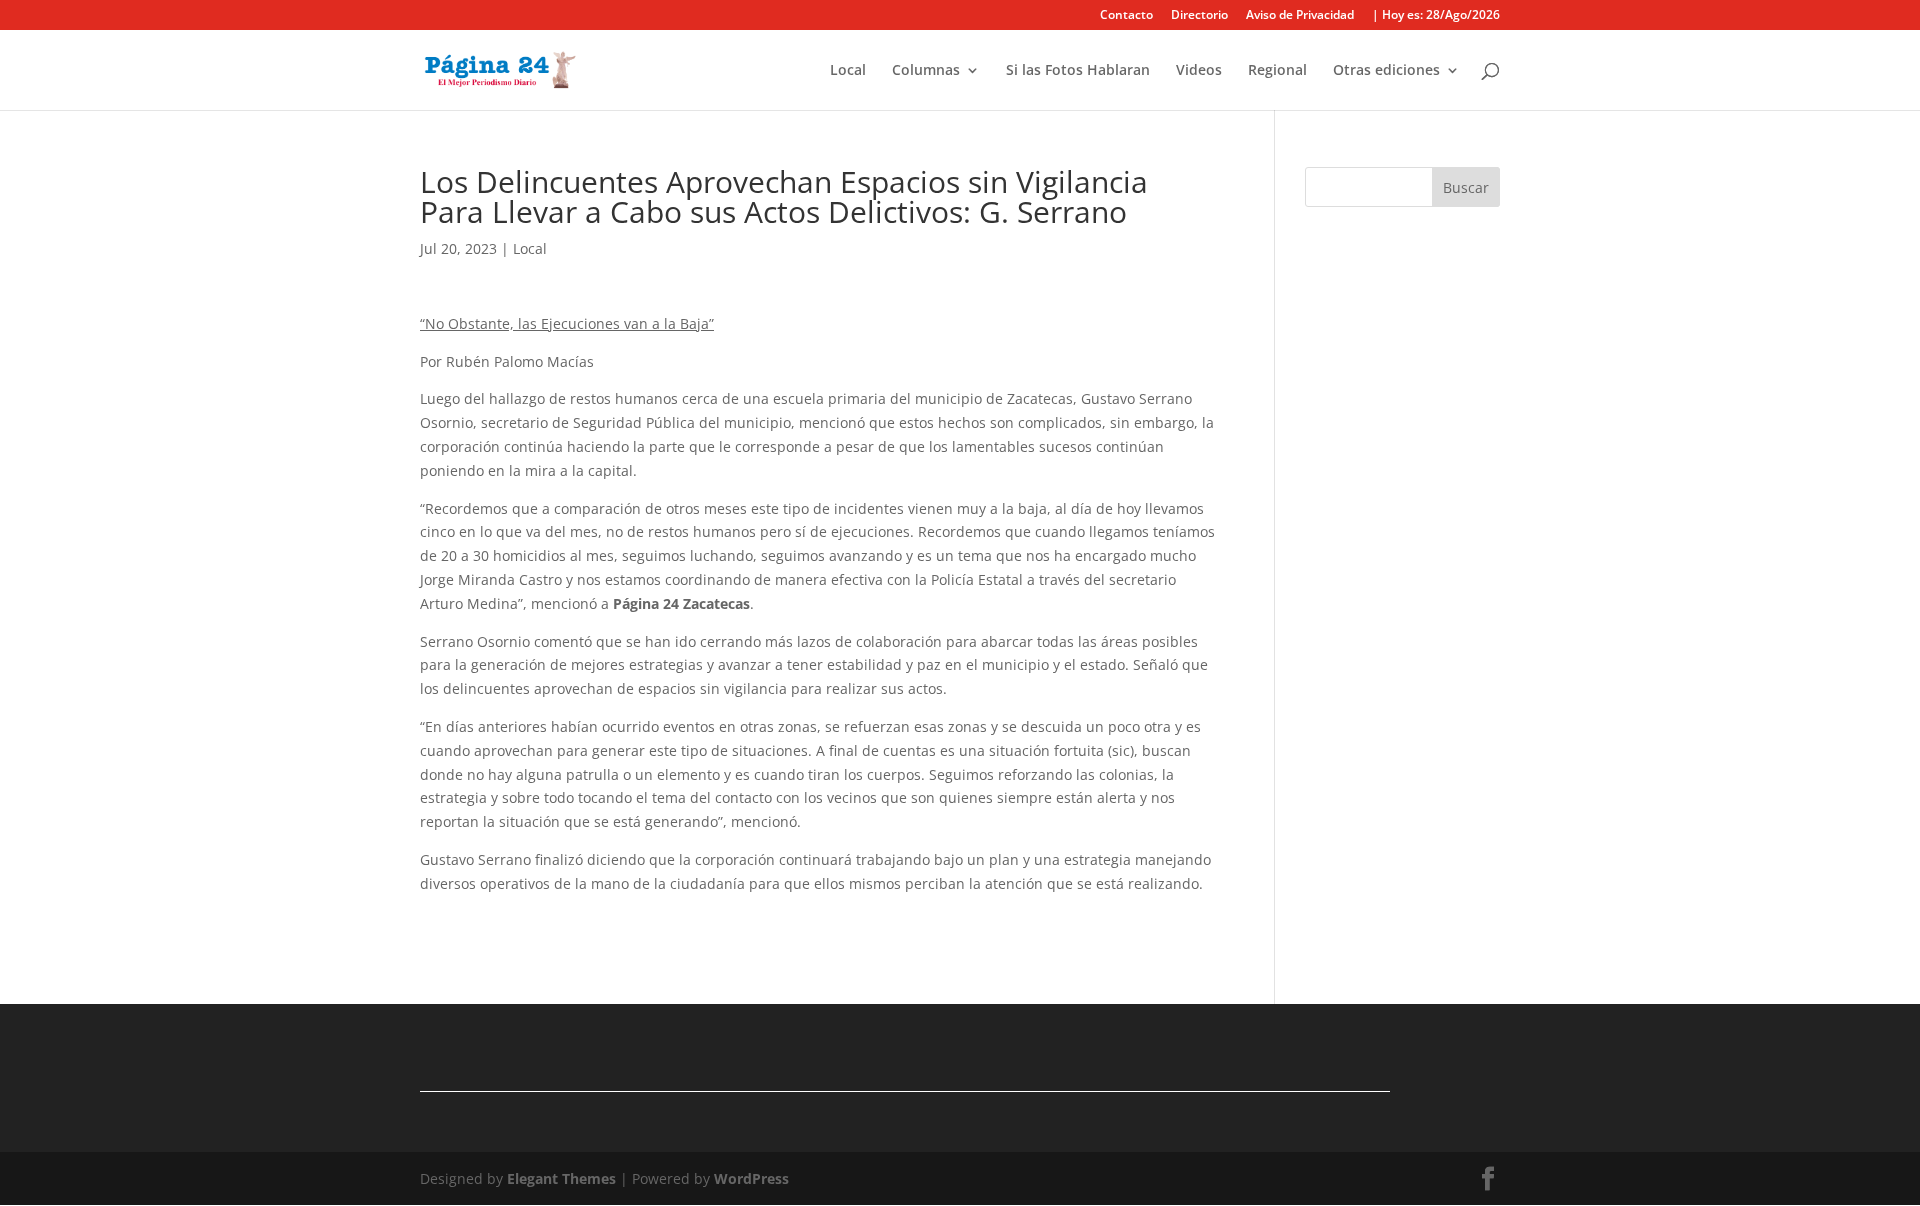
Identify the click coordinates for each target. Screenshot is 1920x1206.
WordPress (751, 1178)
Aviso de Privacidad (1300, 16)
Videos (1199, 71)
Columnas (926, 71)
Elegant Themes (561, 1178)
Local (848, 71)
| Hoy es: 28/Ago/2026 (1436, 16)
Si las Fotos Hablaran (1078, 71)
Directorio (1199, 16)
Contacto (1126, 16)
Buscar (1466, 187)
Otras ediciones (1386, 71)
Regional (1277, 71)
